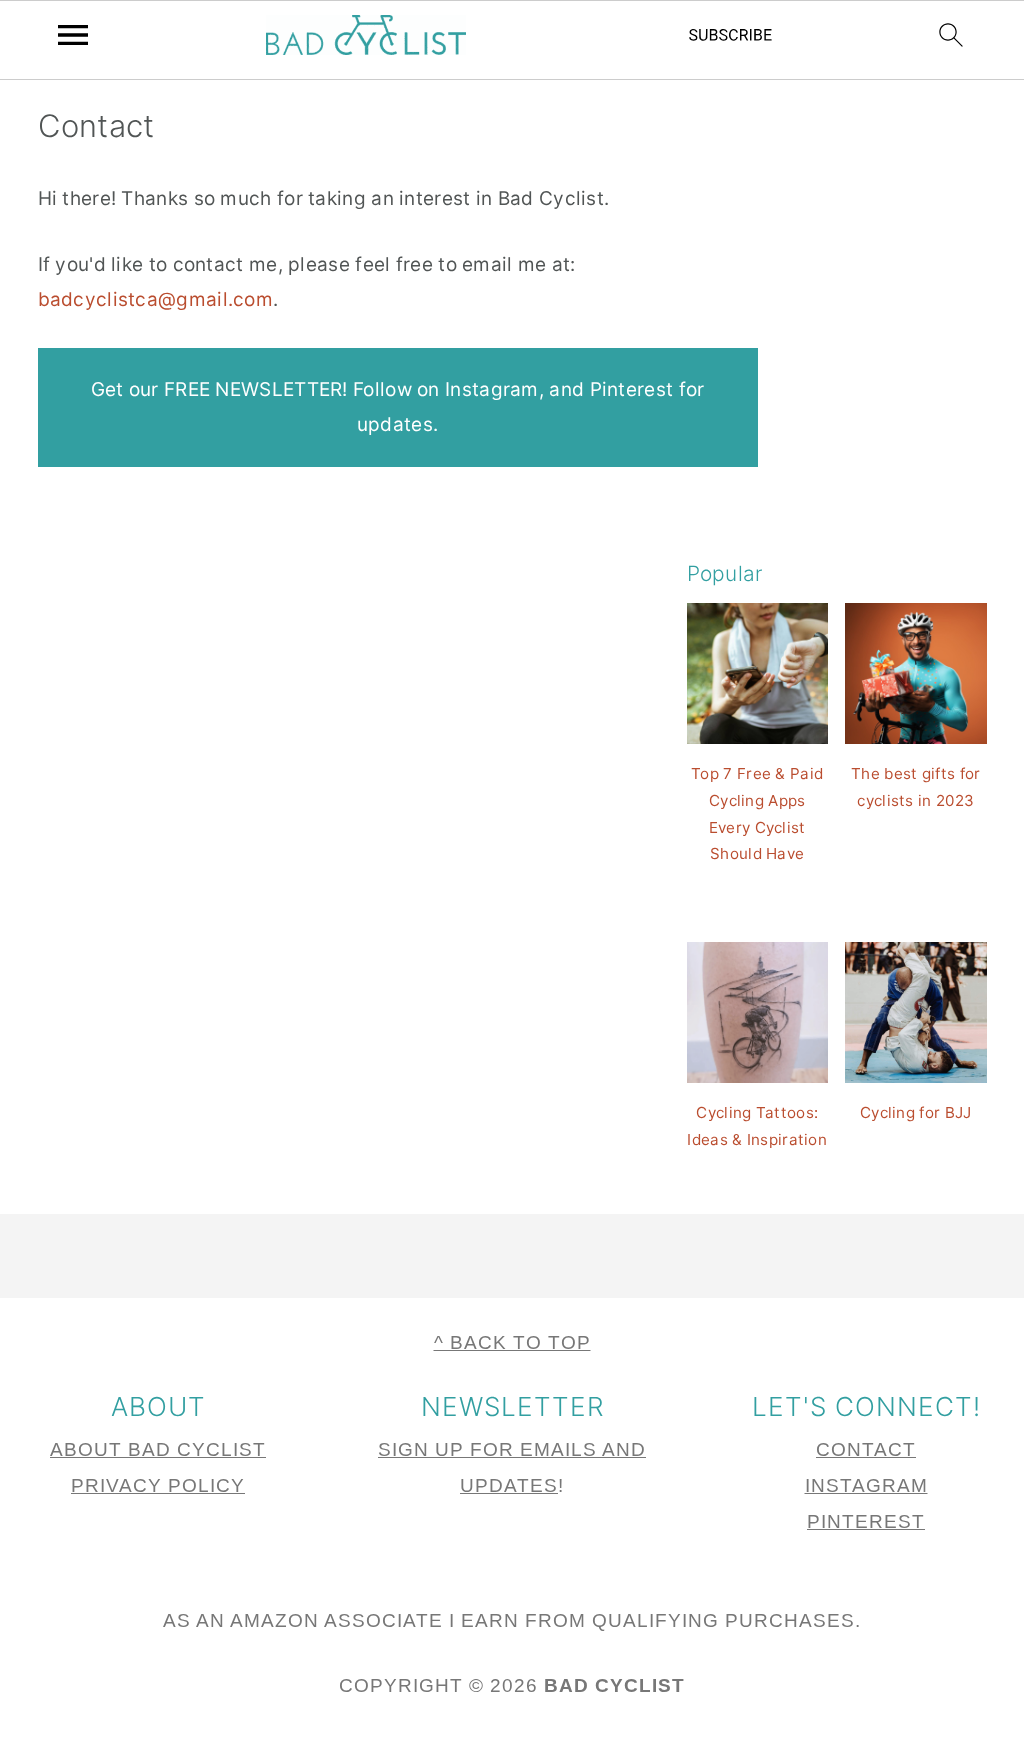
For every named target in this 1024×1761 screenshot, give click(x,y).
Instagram (492, 389)
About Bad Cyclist (158, 1449)
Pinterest (632, 389)
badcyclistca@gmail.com (156, 299)
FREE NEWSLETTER (253, 389)
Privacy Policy (158, 1485)
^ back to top (512, 1342)
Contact (866, 1449)
